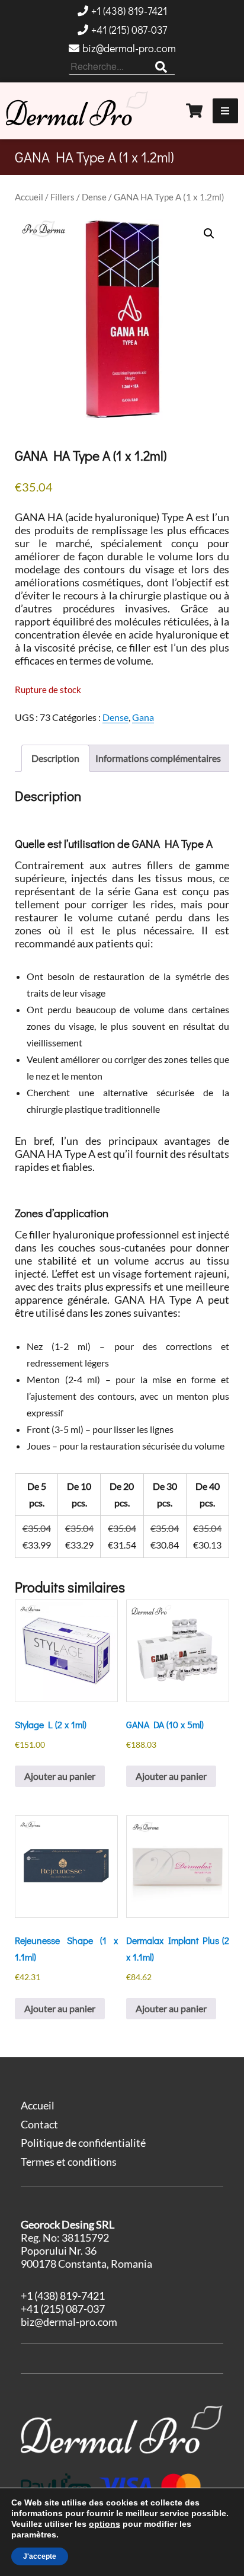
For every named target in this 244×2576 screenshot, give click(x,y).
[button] (209, 234)
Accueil (29, 197)
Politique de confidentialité (83, 2143)
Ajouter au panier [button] (60, 1776)
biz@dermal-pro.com (129, 48)
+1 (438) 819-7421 (129, 11)
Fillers (62, 197)
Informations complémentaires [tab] (158, 758)
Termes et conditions (69, 2162)
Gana (143, 717)
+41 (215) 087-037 (129, 30)
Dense (94, 197)
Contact (39, 2124)
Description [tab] (55, 758)
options (105, 2524)
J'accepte (40, 2556)
